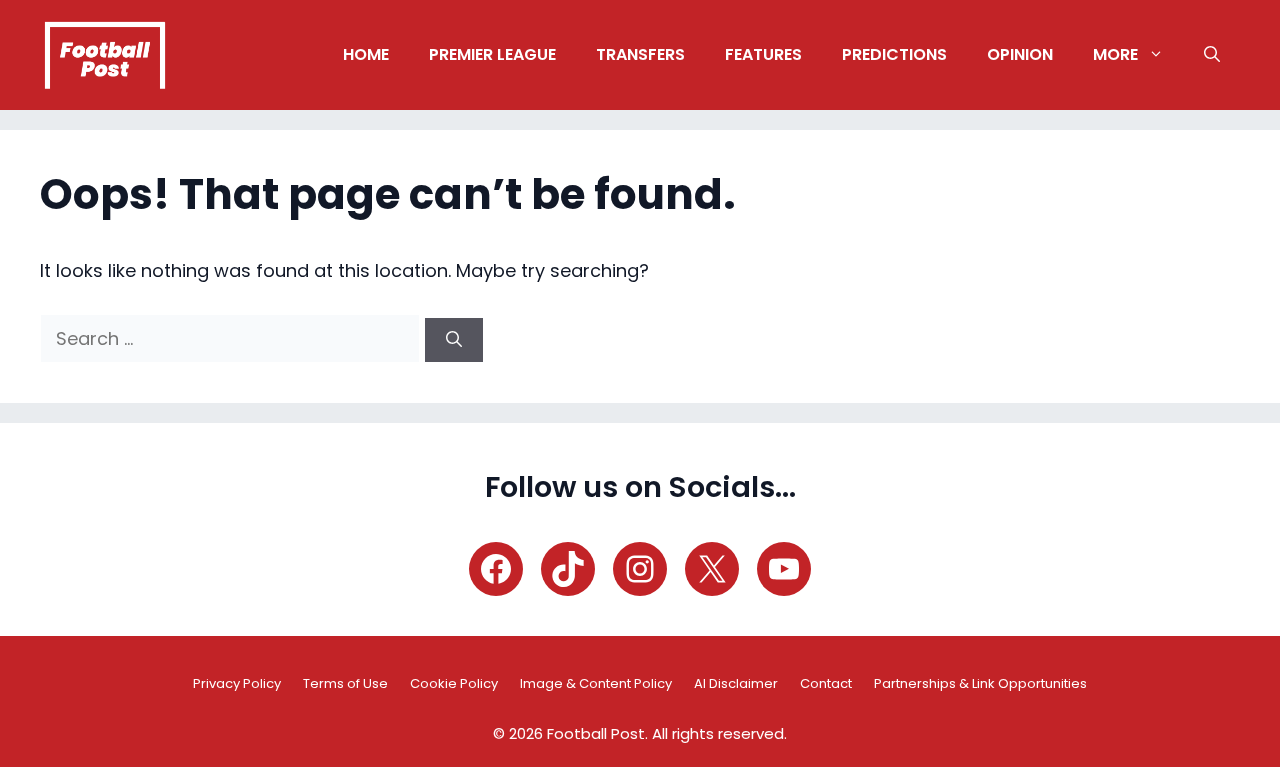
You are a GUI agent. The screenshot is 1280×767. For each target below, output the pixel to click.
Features (763, 54)
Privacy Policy (237, 683)
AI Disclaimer (736, 683)
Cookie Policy (454, 683)
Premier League (492, 54)
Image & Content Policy (596, 683)
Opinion (1020, 54)
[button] (1212, 55)
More (1115, 54)
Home (366, 54)
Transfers (640, 54)
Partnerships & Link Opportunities (980, 683)
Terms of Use (345, 683)
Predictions (894, 54)
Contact (826, 683)
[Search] (454, 340)
